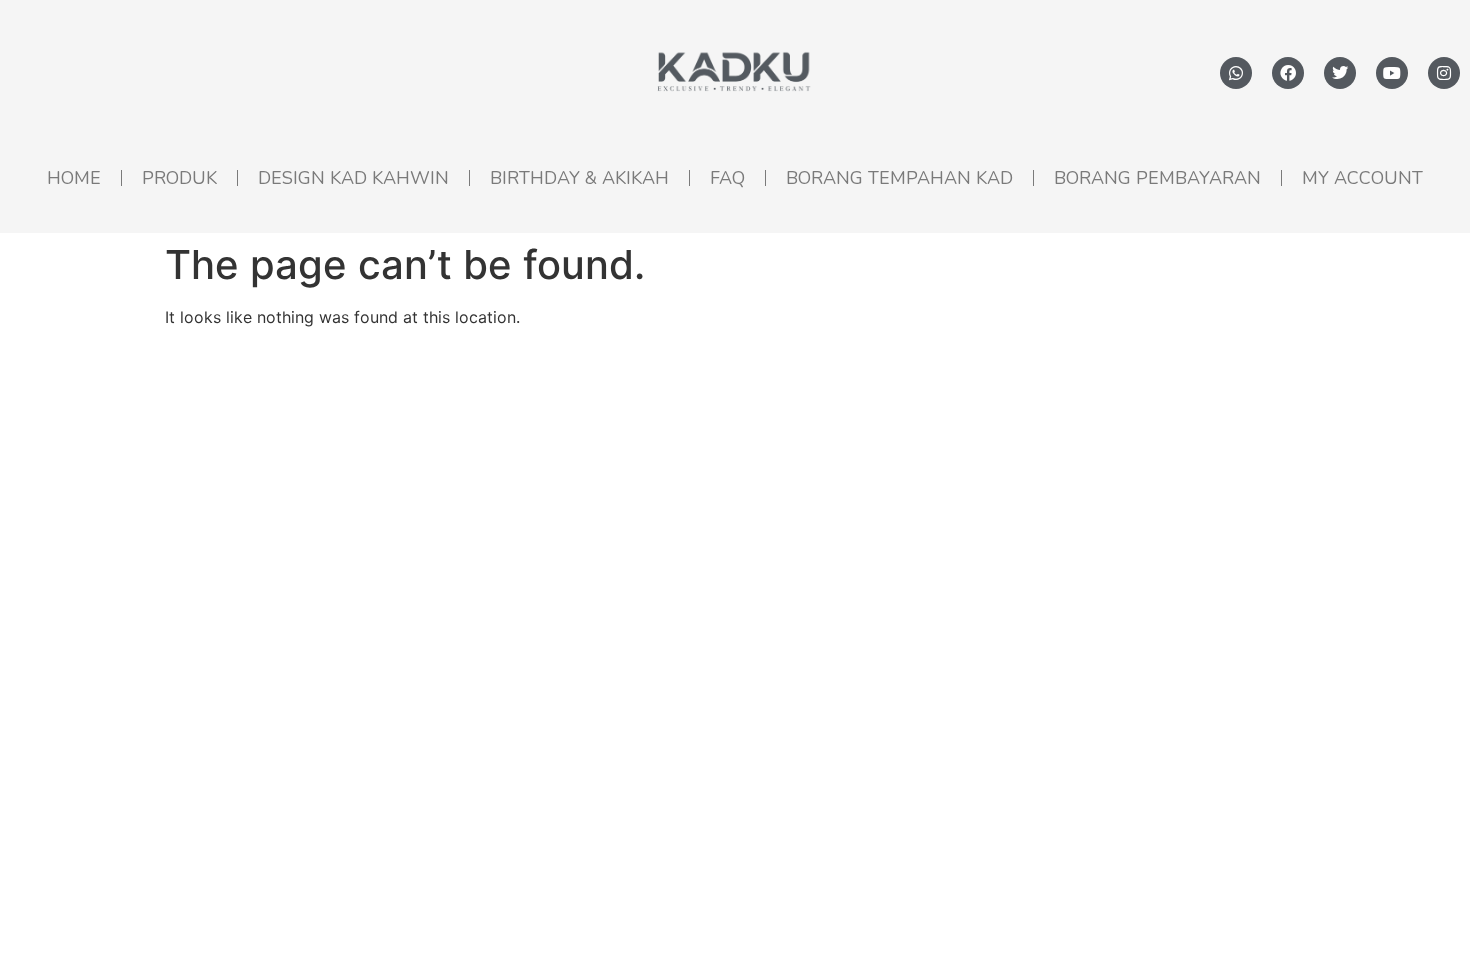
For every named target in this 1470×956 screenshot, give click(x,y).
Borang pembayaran (1157, 178)
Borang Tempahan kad (899, 178)
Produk (179, 178)
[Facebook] (1288, 73)
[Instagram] (1444, 73)
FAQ (727, 178)
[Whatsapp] (1236, 73)
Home (74, 178)
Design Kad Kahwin (353, 178)
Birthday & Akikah (579, 178)
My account (1362, 178)
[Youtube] (1392, 73)
